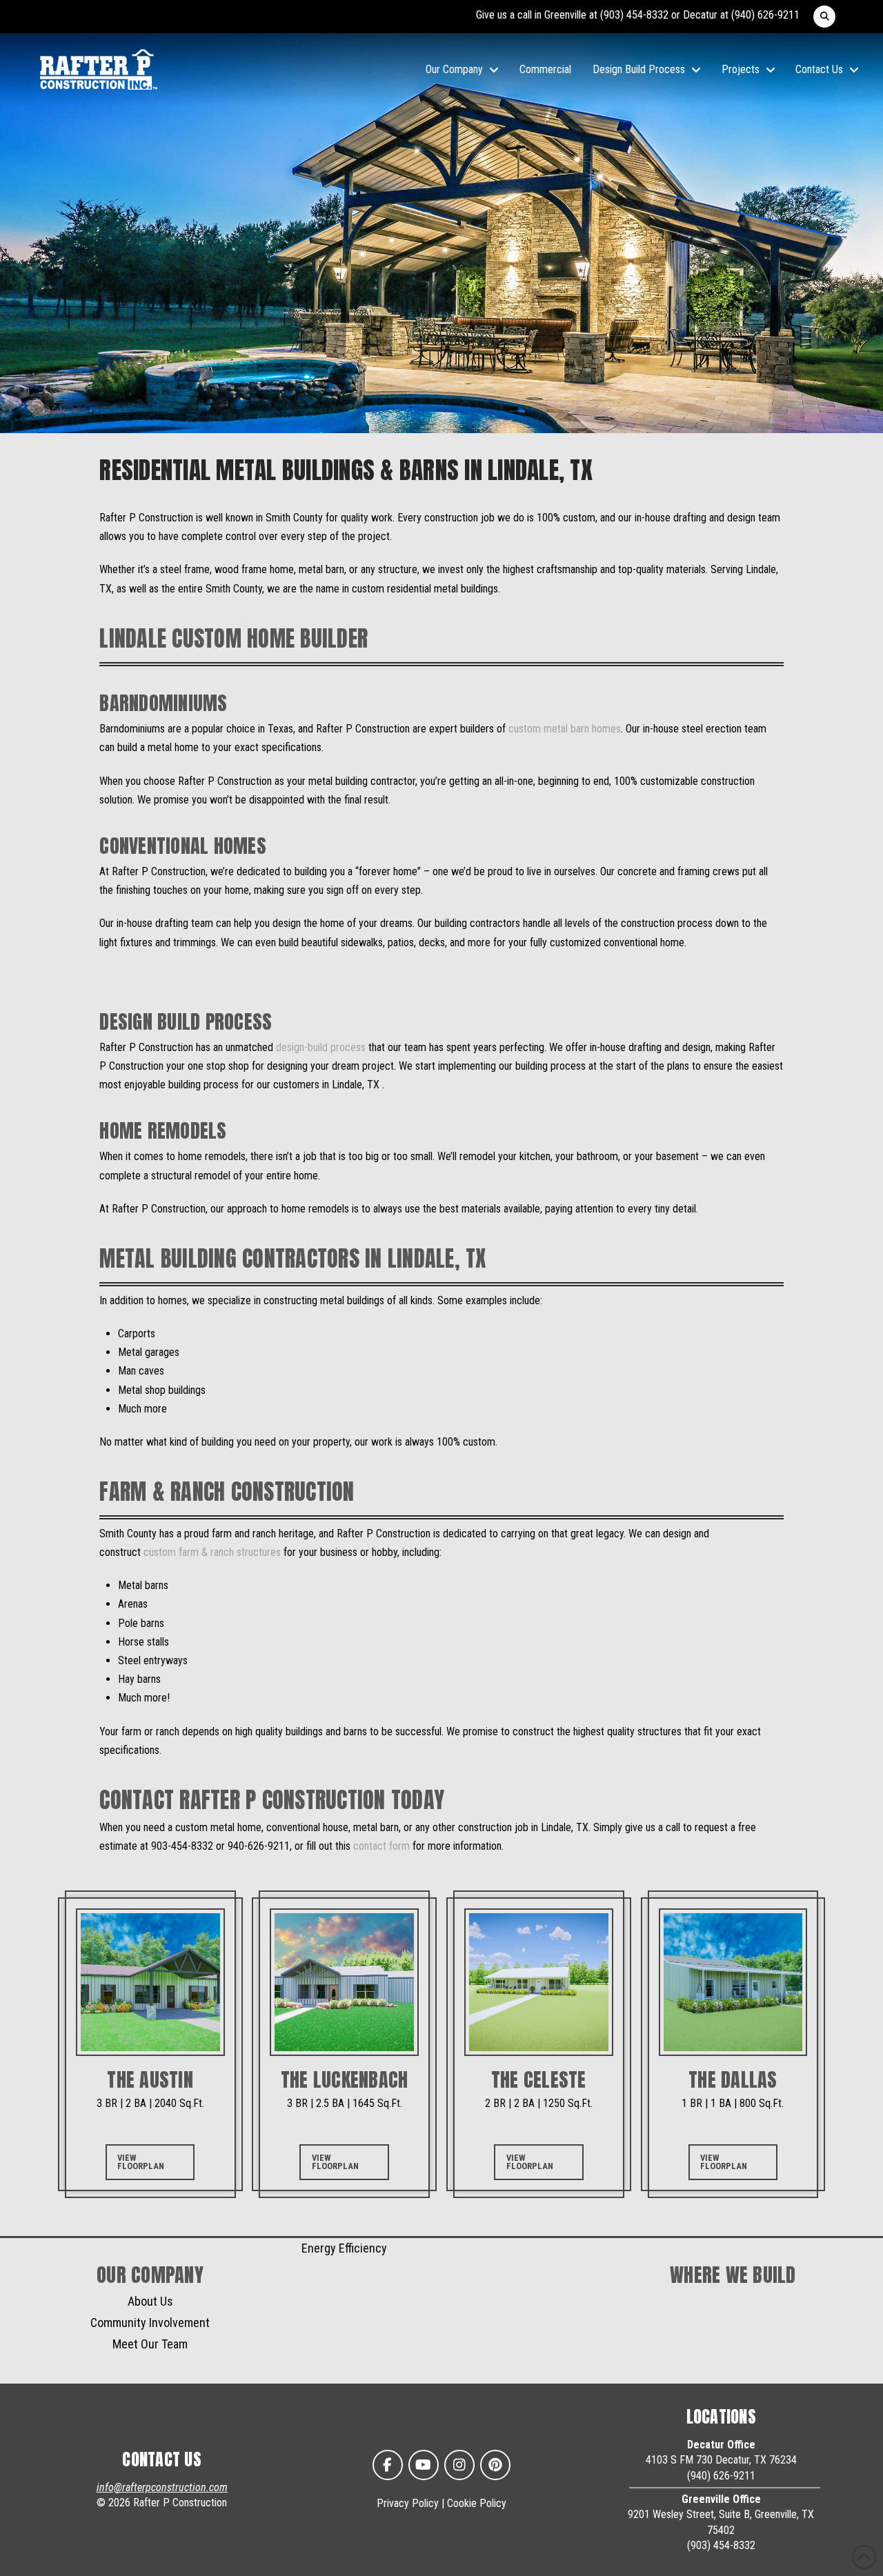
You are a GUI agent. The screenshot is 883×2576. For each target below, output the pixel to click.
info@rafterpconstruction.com (162, 2487)
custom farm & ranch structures (212, 1552)
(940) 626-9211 (765, 15)
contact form (381, 1846)
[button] (824, 17)
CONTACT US (162, 2459)
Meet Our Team (150, 2344)
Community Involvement (150, 2323)
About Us (150, 2301)
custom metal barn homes (565, 729)
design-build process (321, 1047)
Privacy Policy (408, 2503)
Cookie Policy (477, 2503)
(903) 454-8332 (634, 15)
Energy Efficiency (344, 2248)
